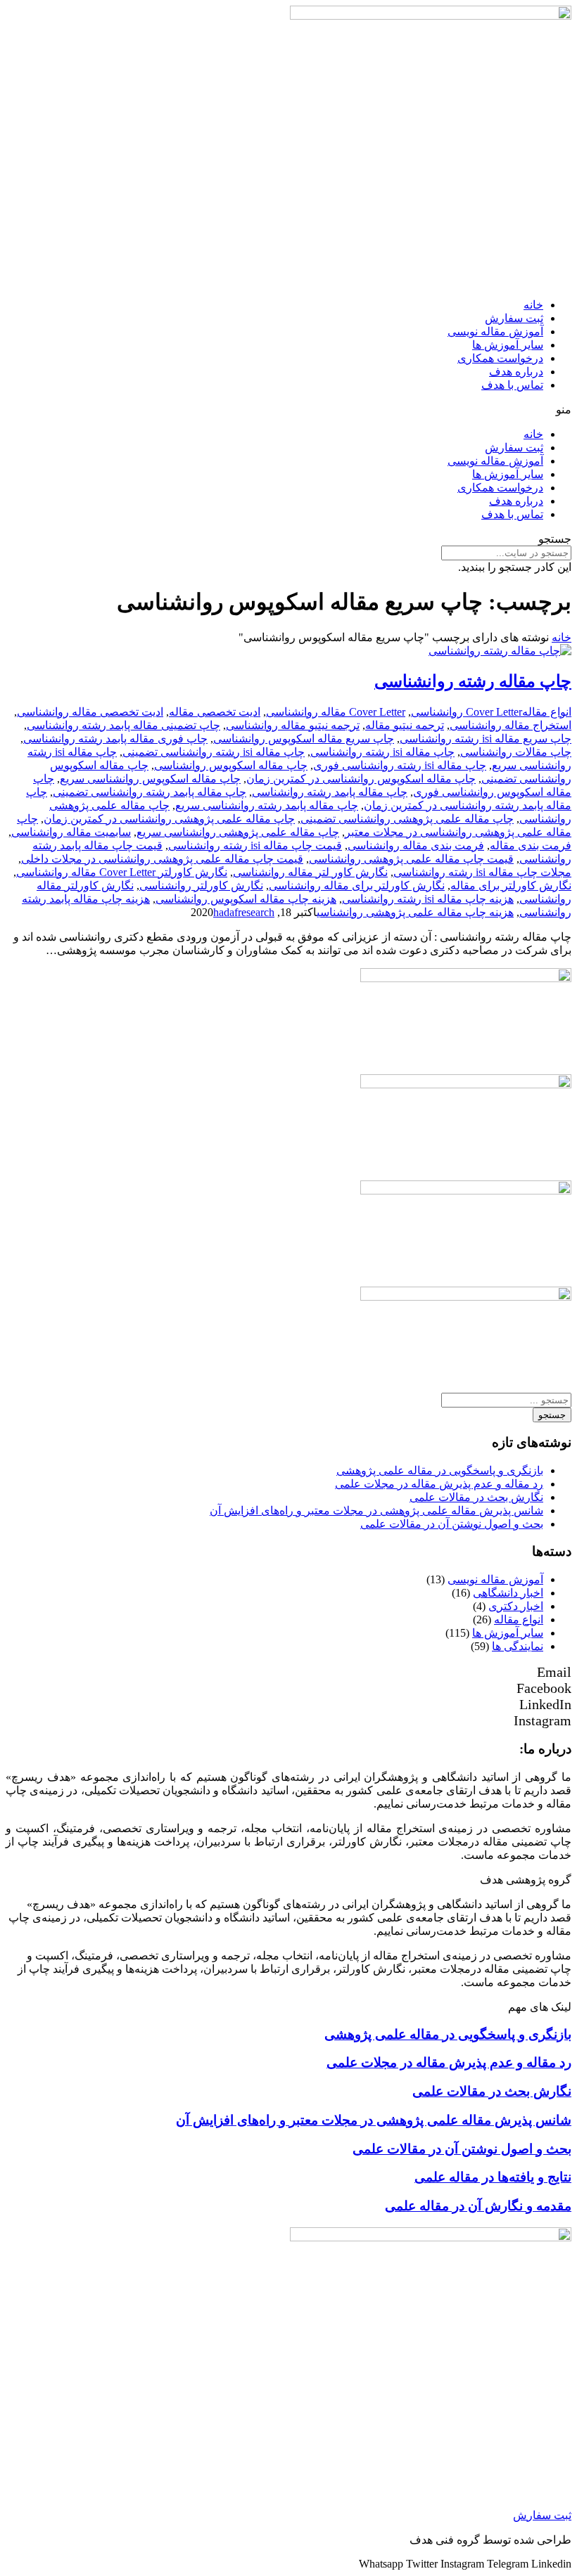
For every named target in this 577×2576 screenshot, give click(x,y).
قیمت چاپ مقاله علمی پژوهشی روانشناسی (411, 859)
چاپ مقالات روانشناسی (516, 752)
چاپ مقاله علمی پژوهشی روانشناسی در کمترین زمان (169, 819)
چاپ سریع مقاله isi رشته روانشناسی (486, 739)
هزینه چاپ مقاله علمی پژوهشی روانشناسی (415, 912)
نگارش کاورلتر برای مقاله (511, 885)
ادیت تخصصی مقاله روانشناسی (90, 712)
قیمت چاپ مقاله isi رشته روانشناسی (255, 845)
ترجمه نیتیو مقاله (405, 725)
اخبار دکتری (516, 1606)
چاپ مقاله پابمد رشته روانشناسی (330, 792)
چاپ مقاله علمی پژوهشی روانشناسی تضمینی (407, 819)
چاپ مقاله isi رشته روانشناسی (382, 752)
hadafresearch (244, 912)
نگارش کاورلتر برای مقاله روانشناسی (357, 885)
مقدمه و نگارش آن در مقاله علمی (478, 2206)
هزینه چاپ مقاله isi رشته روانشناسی (428, 899)
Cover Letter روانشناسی (467, 712)
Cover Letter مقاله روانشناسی (336, 712)
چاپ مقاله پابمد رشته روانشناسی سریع (267, 805)
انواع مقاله (547, 712)
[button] (288, 410)
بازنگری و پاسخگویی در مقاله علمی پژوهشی (440, 1470)
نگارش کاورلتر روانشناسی (201, 885)
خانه (533, 305)
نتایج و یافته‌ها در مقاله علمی (493, 2177)
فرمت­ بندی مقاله (531, 845)
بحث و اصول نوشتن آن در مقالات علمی (452, 1524)
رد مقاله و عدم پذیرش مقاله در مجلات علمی (439, 1484)
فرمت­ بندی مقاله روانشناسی (416, 845)
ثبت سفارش (514, 318)
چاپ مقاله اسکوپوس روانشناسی (231, 765)
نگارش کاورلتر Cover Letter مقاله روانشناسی (122, 872)
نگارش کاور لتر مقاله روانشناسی (310, 872)
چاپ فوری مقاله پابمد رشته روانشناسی (115, 739)
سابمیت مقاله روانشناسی (71, 832)
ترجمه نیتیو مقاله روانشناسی (293, 725)
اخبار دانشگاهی (508, 1593)
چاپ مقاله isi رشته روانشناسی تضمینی (214, 752)
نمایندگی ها (518, 1646)
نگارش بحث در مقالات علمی (476, 1497)
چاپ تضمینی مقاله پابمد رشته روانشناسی (123, 725)
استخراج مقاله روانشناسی (511, 725)
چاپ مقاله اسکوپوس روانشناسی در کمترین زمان (361, 779)
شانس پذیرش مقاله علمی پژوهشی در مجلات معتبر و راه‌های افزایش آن (376, 1511)
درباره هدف (516, 372)
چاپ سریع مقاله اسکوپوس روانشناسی (304, 739)
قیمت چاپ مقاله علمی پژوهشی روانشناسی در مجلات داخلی (162, 859)
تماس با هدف (512, 385)
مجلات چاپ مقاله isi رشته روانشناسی (482, 872)
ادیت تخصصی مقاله (215, 712)
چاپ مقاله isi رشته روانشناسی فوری (400, 765)
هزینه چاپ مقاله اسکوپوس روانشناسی (246, 899)
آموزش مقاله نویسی (495, 331)
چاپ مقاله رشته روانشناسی (473, 681)
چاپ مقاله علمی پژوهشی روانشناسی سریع (238, 832)
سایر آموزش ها (508, 345)
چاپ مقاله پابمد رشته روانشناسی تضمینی (150, 792)
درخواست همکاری (500, 358)
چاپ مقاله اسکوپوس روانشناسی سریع (150, 779)
